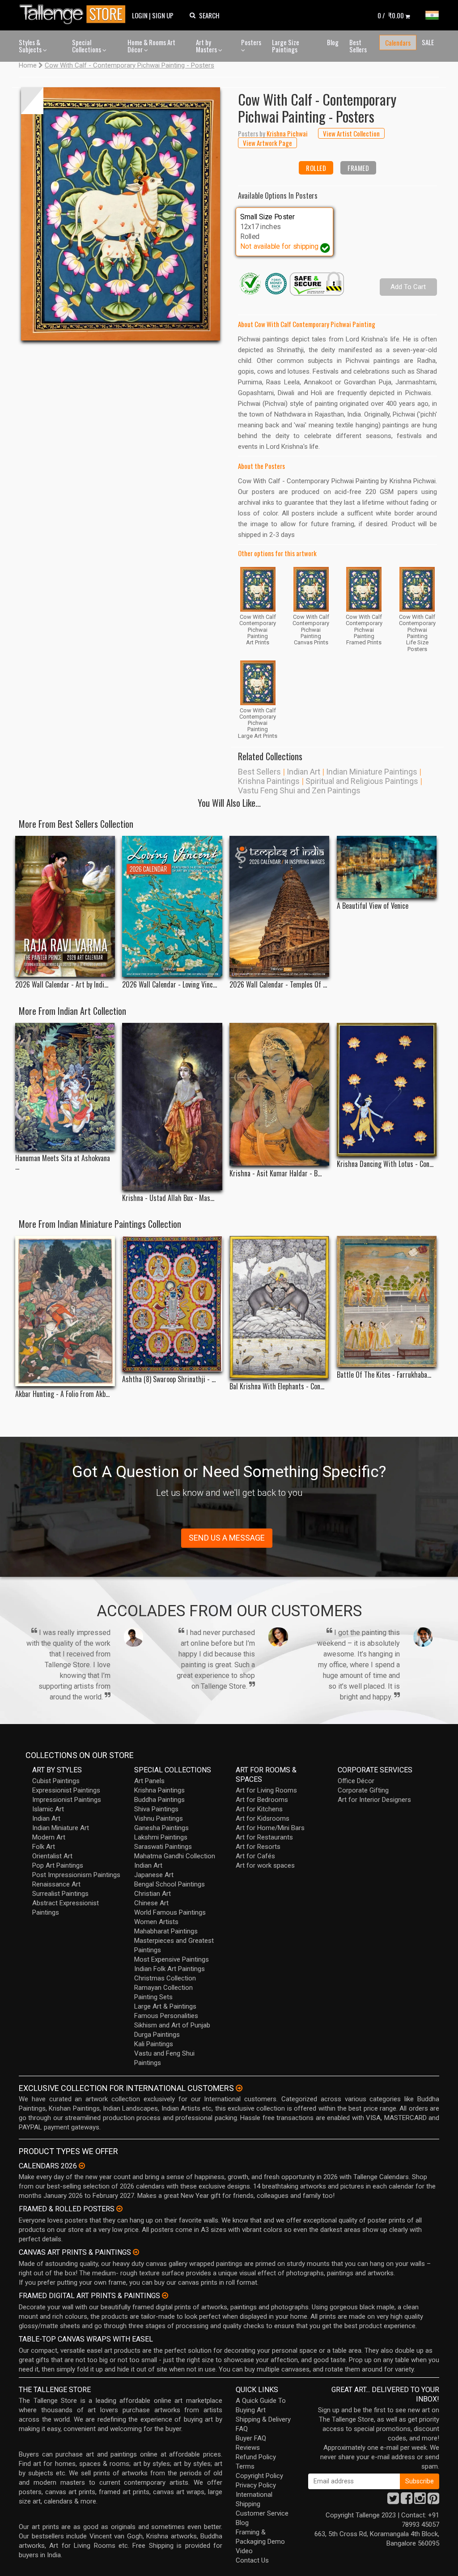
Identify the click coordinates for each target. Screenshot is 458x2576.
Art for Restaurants (264, 1837)
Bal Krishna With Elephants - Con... (277, 1386)
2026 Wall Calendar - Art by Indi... (62, 985)
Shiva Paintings (156, 1809)
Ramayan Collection (163, 1988)
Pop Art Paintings (58, 1865)
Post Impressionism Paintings (76, 1875)
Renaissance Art (56, 1884)
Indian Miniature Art (61, 1828)
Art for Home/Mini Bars (270, 1828)
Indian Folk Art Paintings (170, 1969)
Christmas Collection (165, 1978)
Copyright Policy (259, 2476)
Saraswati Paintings (163, 1847)
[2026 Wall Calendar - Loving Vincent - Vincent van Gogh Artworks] (172, 907)
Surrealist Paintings (60, 1894)
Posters (251, 42)
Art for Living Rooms (266, 1790)
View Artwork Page (267, 143)
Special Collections (87, 46)
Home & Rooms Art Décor (151, 46)
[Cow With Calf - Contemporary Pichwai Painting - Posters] (121, 214)
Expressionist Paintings (66, 1790)
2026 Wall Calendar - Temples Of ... (278, 985)
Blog (333, 42)
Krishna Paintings (269, 781)
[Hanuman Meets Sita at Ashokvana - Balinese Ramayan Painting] (65, 1087)
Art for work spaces (265, 1865)
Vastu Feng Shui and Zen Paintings (299, 790)
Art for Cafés (255, 1856)
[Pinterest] (433, 2501)
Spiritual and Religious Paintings (362, 781)
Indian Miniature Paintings (372, 772)
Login (140, 15)
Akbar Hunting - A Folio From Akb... (62, 1394)
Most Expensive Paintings (172, 1959)
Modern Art (49, 1837)
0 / (391, 15)
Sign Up (163, 15)
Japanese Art (154, 1875)
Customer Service (262, 2513)
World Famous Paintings (170, 1912)
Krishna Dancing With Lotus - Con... (385, 1164)
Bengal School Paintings (170, 1884)
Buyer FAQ (251, 2438)
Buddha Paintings (159, 1800)
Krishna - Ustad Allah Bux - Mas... (168, 1198)
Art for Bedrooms (262, 1800)
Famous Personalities (166, 2016)
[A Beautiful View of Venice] (387, 867)
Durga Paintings (157, 2035)
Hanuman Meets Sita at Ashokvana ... (63, 1162)
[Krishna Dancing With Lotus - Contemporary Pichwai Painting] (387, 1089)
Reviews (248, 2448)
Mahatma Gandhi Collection (175, 1856)
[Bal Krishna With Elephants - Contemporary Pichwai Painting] (279, 1307)
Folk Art (44, 1847)
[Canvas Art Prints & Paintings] (136, 2252)
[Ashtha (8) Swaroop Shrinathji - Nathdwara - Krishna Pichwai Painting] (172, 1304)
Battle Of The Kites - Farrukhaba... (384, 1375)
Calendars (398, 43)
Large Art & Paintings (165, 2006)
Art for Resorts (258, 1847)
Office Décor (356, 1781)
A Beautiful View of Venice (373, 906)
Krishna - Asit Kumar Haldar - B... (276, 1173)
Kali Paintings (154, 2044)
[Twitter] (393, 2501)
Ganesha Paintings (161, 1828)
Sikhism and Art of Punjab (172, 2025)
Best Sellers (358, 46)
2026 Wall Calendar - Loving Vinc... (170, 985)
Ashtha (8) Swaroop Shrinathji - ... (169, 1379)
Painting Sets (153, 1997)
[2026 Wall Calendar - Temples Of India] (279, 907)
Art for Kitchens (259, 1809)
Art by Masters (207, 46)
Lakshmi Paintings (161, 1837)
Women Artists (156, 1922)
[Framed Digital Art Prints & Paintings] (165, 2295)
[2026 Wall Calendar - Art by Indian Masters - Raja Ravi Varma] (65, 907)
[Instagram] (420, 2501)
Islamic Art (48, 1809)
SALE (428, 42)
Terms (245, 2466)
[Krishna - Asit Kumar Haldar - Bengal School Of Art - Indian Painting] (279, 1094)
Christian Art (153, 1894)
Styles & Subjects (31, 46)
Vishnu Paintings (159, 1818)
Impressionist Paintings (67, 1800)
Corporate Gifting (363, 1790)
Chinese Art (151, 1903)
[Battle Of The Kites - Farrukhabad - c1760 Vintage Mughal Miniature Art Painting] (387, 1301)
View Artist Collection (351, 133)
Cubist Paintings (56, 1781)
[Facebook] (407, 2501)
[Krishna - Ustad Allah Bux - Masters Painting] (172, 1106)
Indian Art (303, 772)
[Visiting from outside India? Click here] (239, 2088)
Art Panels (149, 1781)
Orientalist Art (52, 1856)
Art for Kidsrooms (263, 1818)
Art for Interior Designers (374, 1800)
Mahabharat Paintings (166, 1931)
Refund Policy (256, 2457)
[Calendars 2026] (82, 2166)
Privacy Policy (256, 2485)
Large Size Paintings (286, 46)
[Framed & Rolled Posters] (119, 2209)
